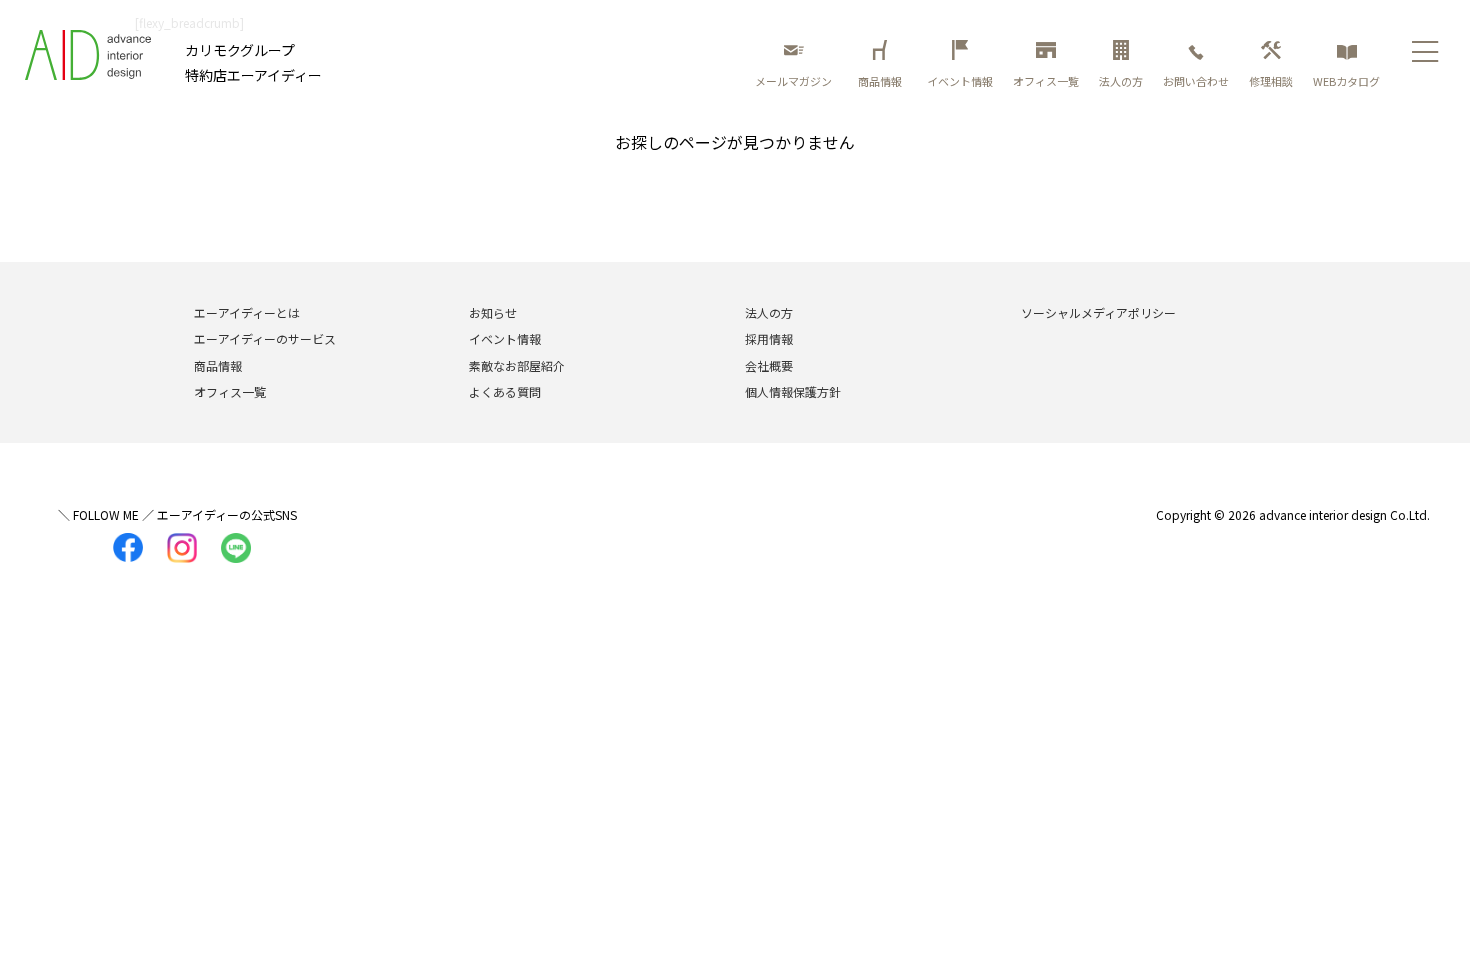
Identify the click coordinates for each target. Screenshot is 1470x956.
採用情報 (769, 338)
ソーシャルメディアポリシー (1098, 312)
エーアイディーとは (247, 312)
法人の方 (1121, 81)
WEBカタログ (1346, 81)
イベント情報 (960, 81)
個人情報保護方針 (793, 391)
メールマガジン (793, 81)
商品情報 (882, 81)
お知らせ (493, 312)
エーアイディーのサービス (265, 338)
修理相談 (1271, 81)
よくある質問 (505, 391)
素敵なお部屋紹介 (517, 365)
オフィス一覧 (1046, 81)
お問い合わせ (1196, 81)
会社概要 (769, 365)
